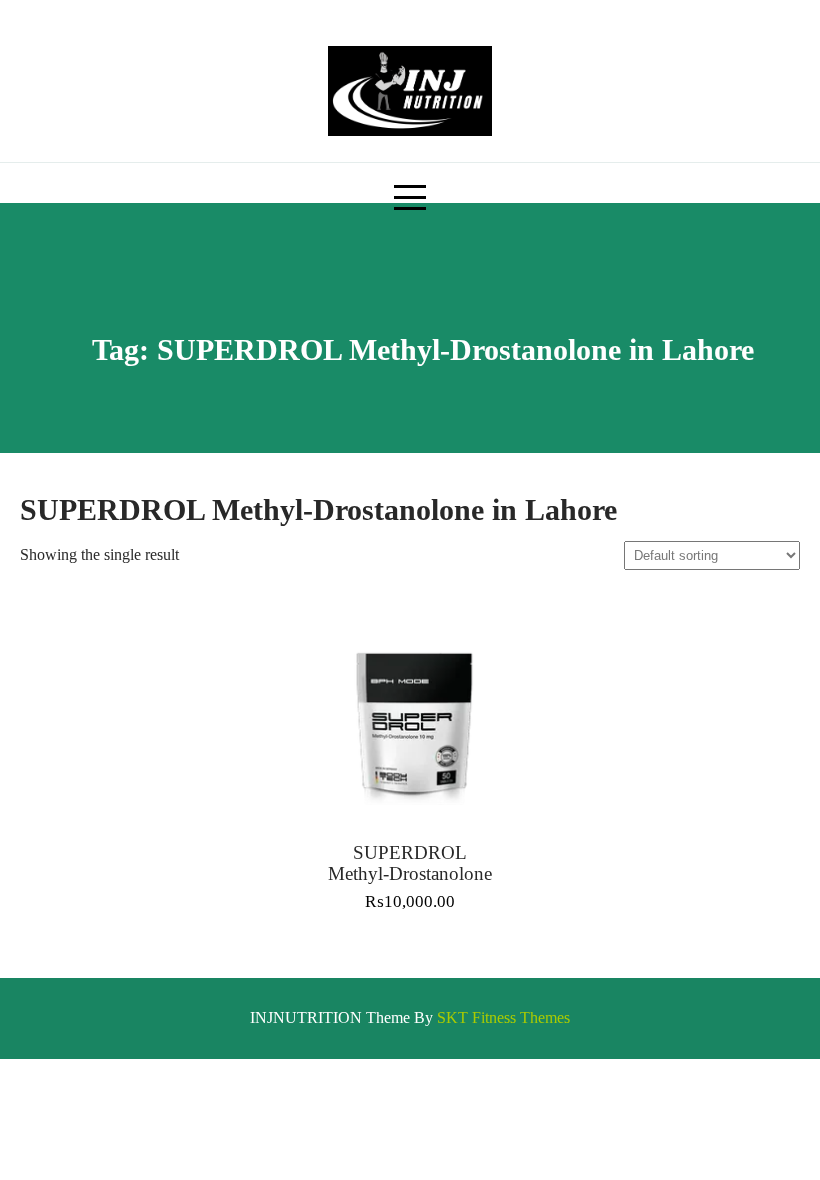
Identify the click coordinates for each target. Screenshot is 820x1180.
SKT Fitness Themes (503, 1017)
